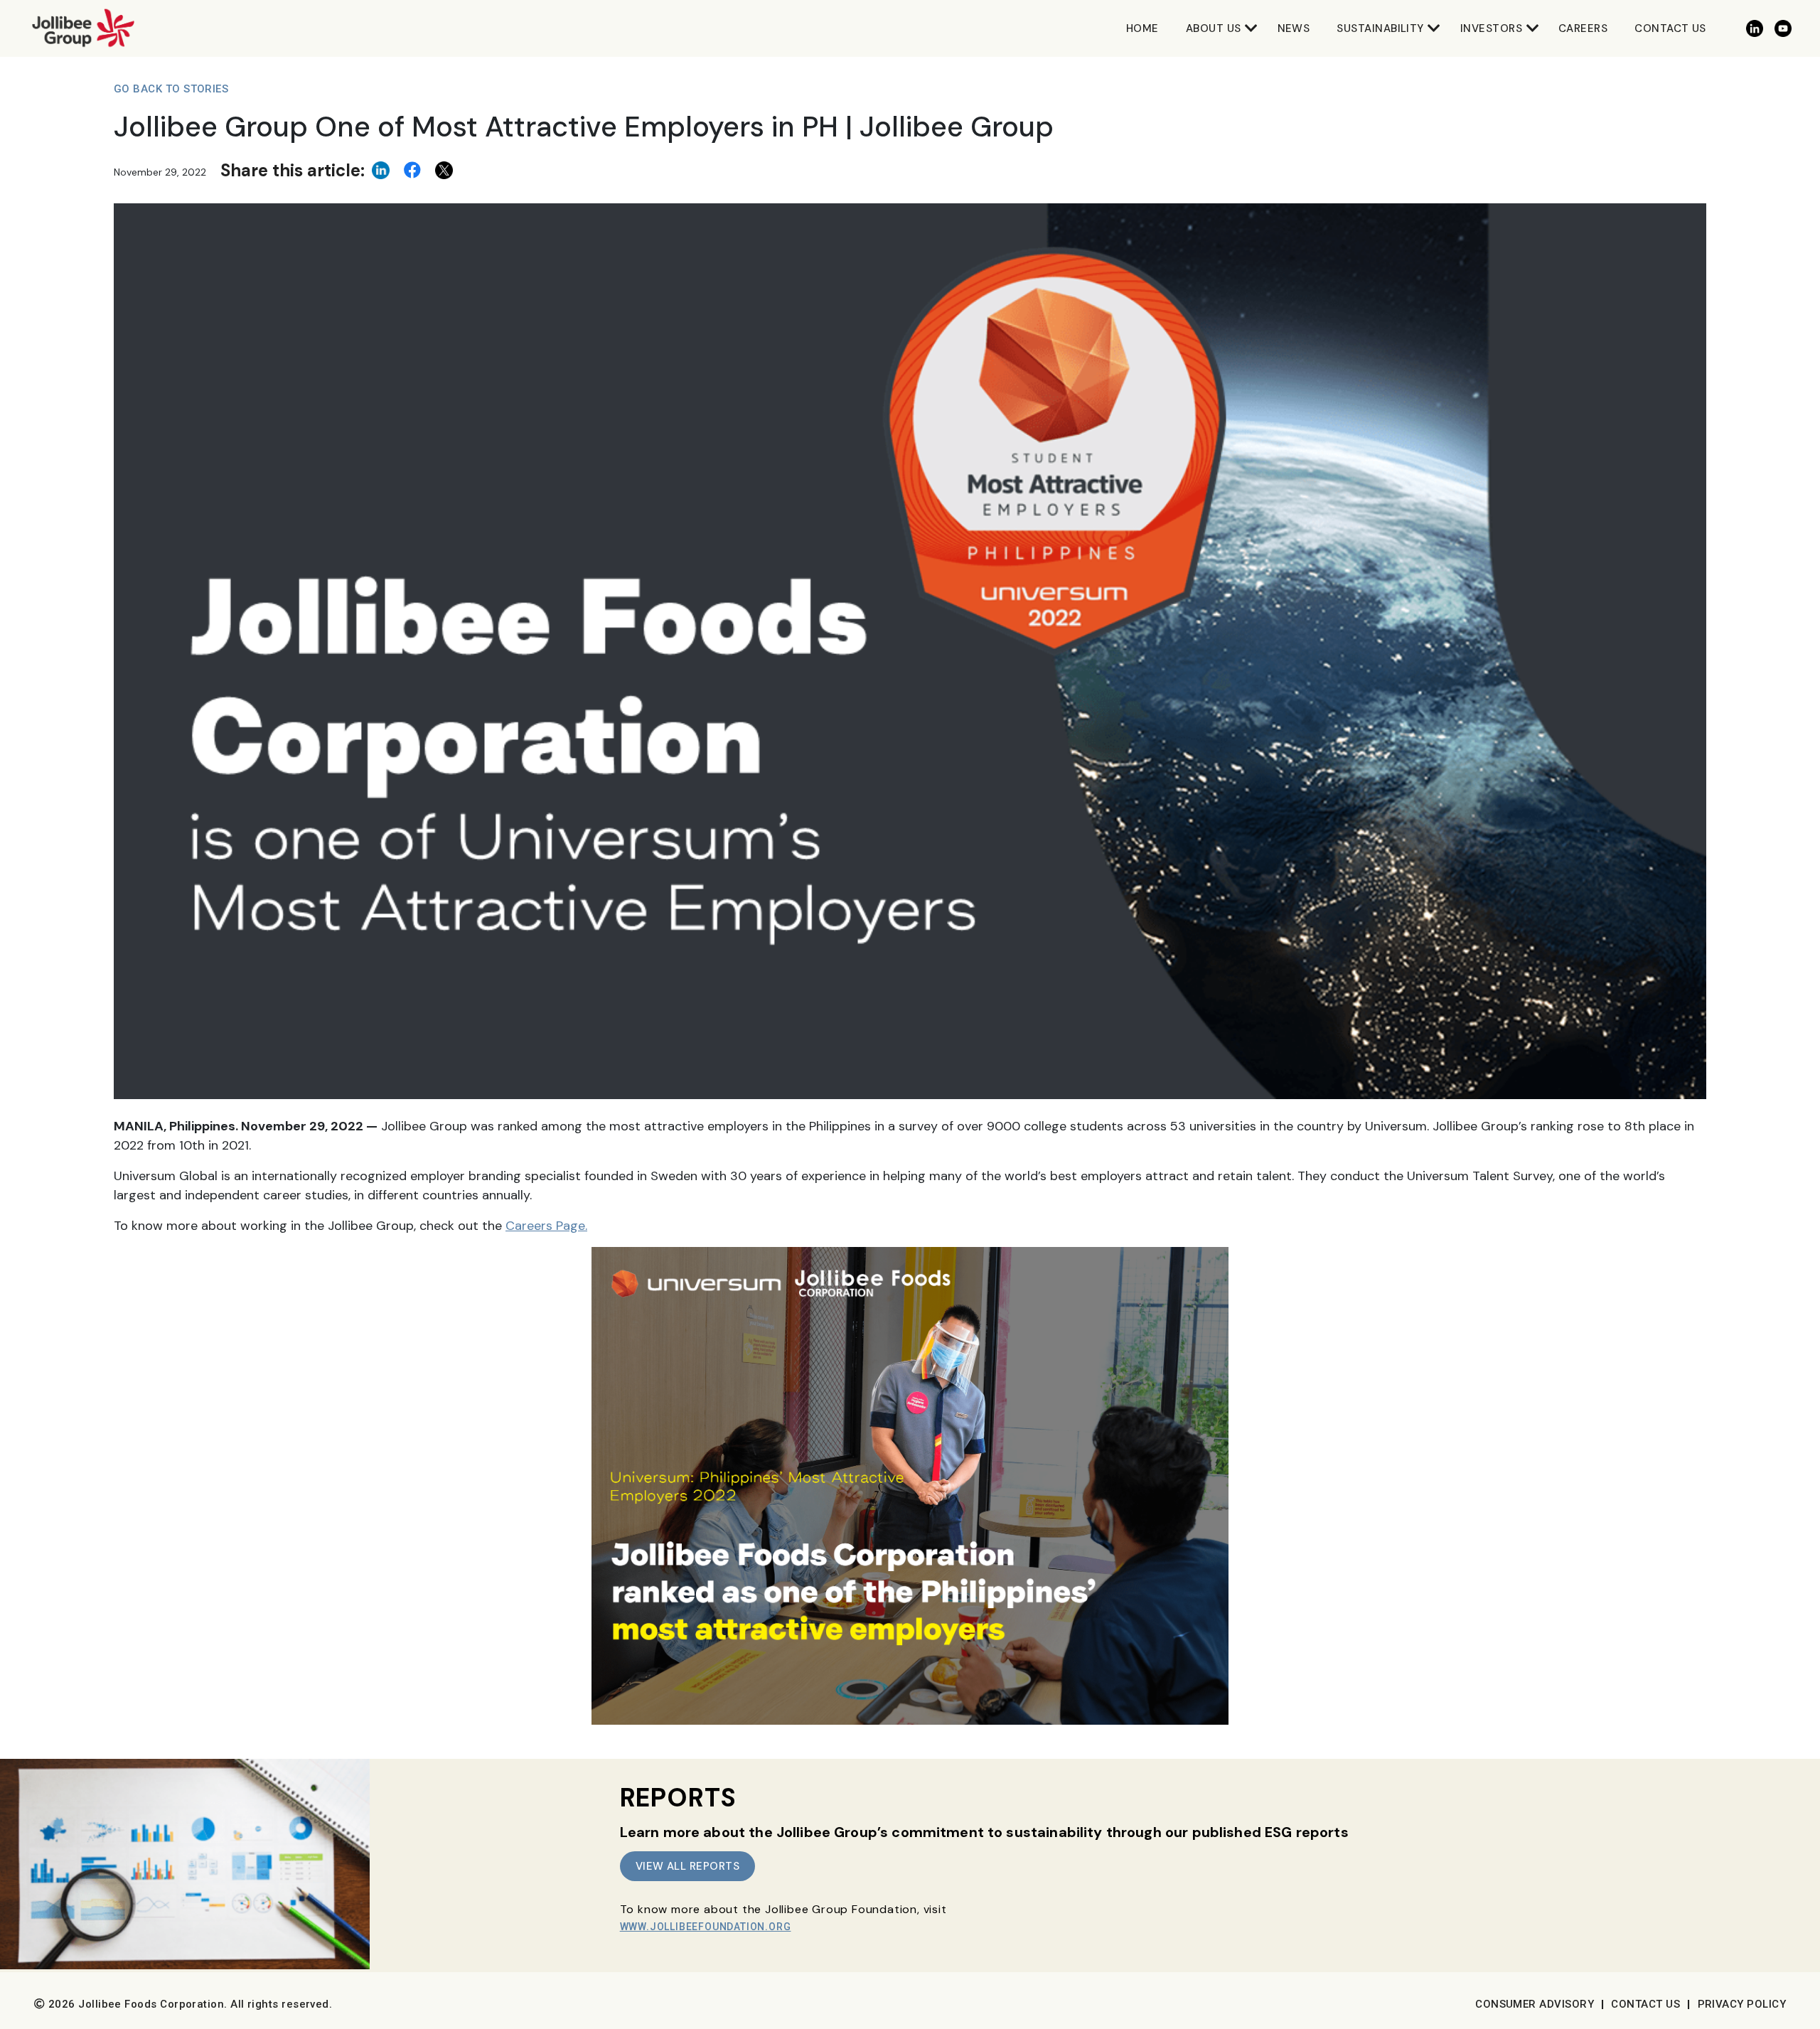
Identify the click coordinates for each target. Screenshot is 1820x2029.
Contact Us (1670, 28)
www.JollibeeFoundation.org (706, 1927)
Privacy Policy (1742, 2004)
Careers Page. (546, 1226)
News (1294, 28)
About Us (1214, 28)
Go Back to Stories (171, 89)
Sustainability (1380, 28)
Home (1142, 28)
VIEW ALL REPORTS (687, 1866)
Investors (1491, 28)
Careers (1583, 28)
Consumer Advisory (1535, 2004)
